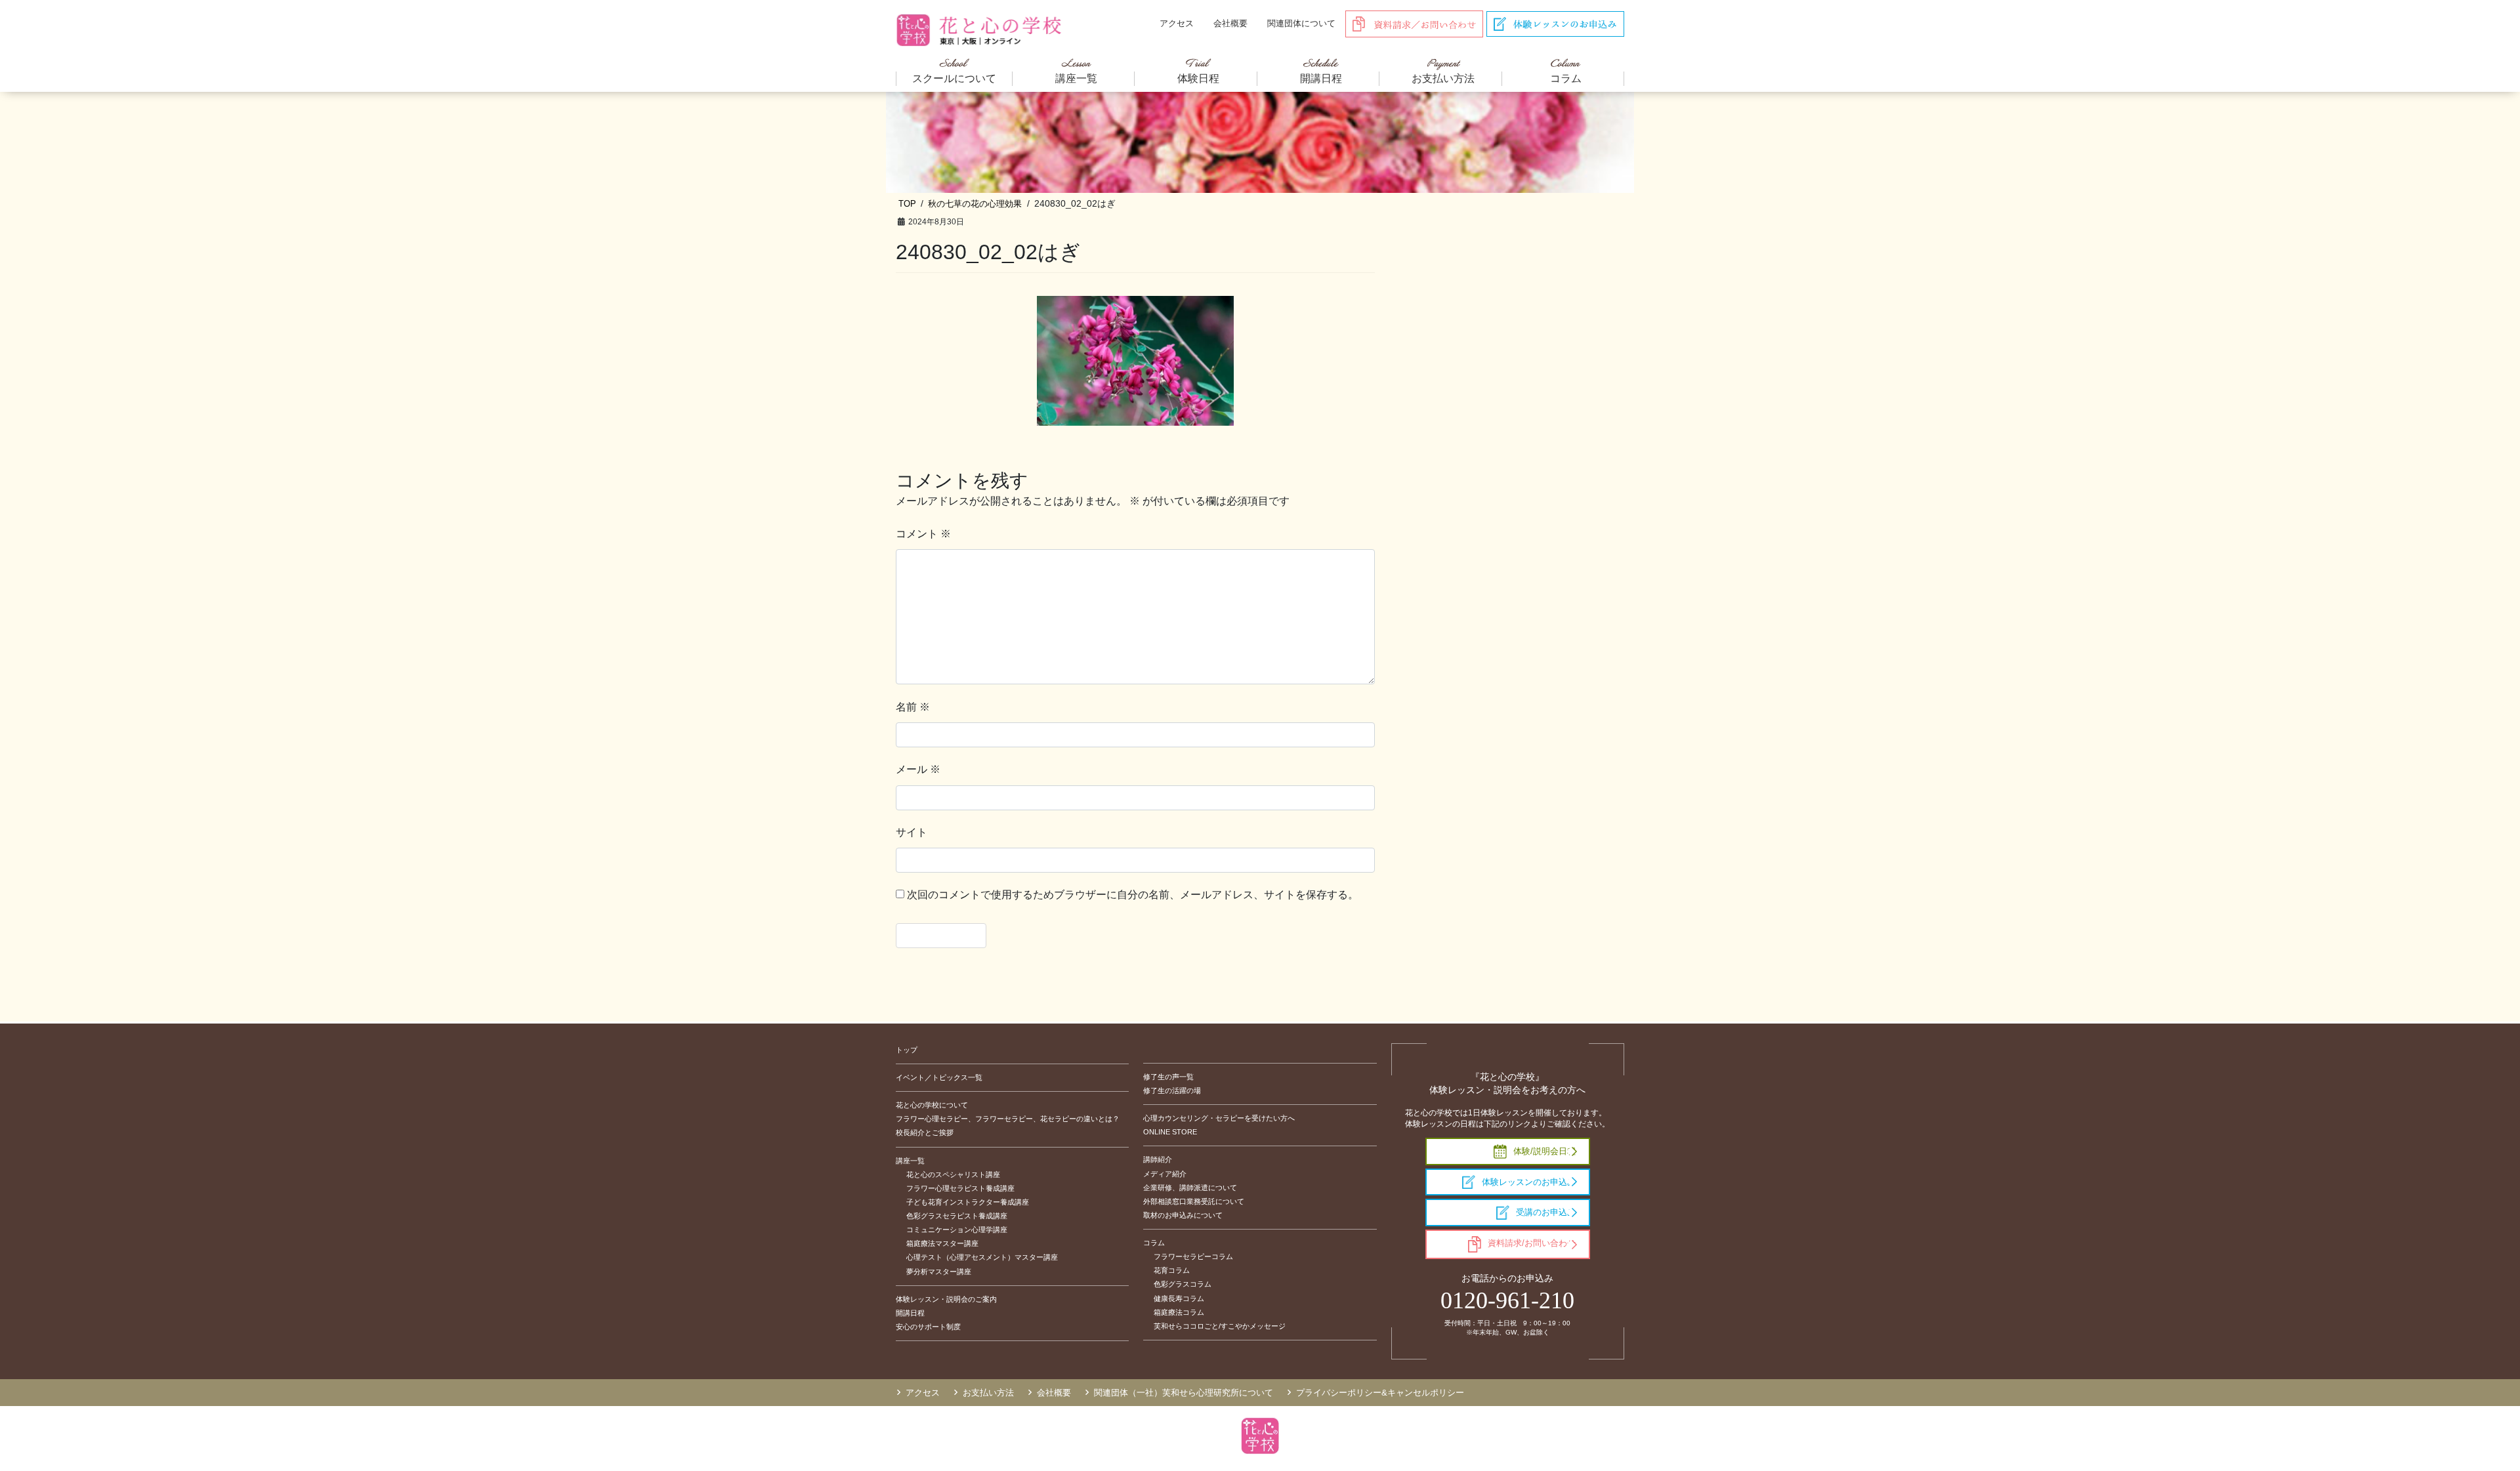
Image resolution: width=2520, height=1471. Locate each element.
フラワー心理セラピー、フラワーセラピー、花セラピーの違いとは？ (1008, 1119)
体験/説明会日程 (1544, 1151)
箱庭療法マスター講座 (942, 1243)
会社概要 (1230, 23)
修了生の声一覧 (1168, 1077)
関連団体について (1301, 23)
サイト (912, 832)
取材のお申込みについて (1183, 1215)
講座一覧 (910, 1161)
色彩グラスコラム (1183, 1284)
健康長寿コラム (1179, 1298)
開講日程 (910, 1313)
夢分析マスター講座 (939, 1272)
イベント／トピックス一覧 (939, 1077)
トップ (907, 1050)
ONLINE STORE (1170, 1132)
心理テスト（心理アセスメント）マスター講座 (982, 1257)
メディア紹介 (1165, 1174)
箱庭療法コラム (1179, 1312)
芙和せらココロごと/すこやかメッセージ (1220, 1326)
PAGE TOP (2454, 1416)
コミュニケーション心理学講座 (957, 1230)
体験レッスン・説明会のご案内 (946, 1299)
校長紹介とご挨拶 (925, 1132)
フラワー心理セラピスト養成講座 (960, 1188)
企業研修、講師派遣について (1190, 1188)
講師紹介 (1158, 1159)
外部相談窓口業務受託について (1194, 1201)
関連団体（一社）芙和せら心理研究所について (1184, 1393)
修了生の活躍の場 (1172, 1090)
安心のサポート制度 (928, 1327)
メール (918, 769)
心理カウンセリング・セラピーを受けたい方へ (1219, 1118)
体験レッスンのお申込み (1529, 1182)
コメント (923, 534)
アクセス (1177, 23)
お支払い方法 (988, 1393)
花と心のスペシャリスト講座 (953, 1174)
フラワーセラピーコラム (1193, 1256)
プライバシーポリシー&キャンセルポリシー (1380, 1393)
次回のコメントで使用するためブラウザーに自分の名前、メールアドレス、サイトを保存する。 (1133, 895)
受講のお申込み (1546, 1212)
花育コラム (1172, 1270)
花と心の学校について (932, 1105)
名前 (913, 707)
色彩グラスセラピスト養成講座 (957, 1216)
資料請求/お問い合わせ (1532, 1243)
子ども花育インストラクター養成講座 (968, 1202)
